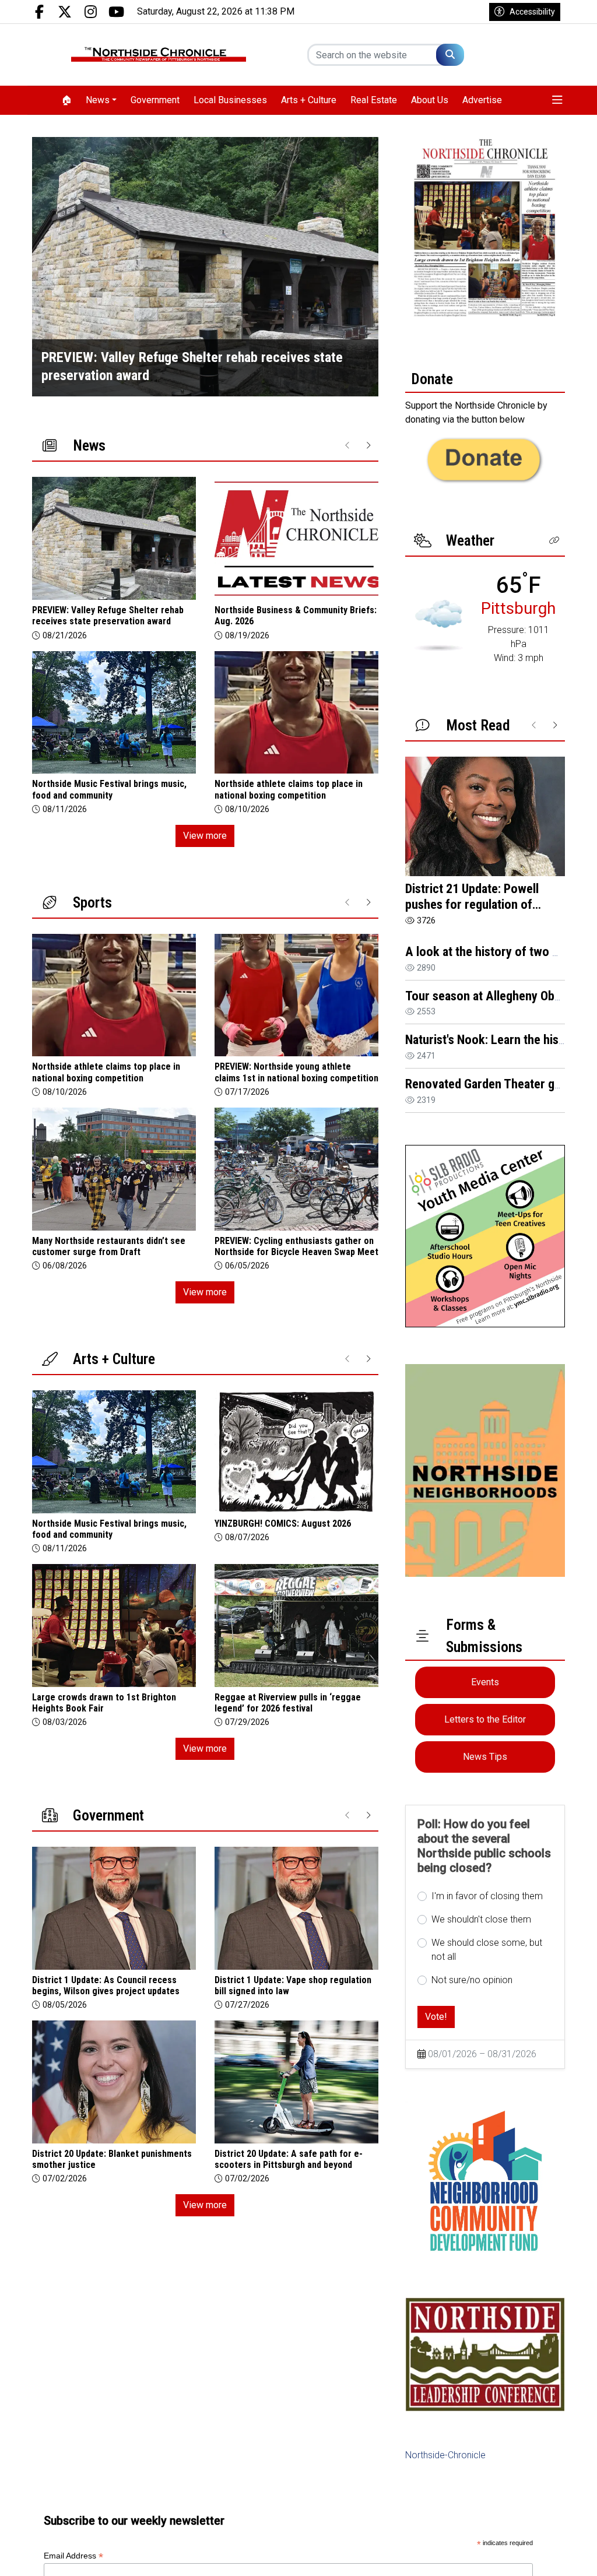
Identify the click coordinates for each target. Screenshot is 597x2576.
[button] (557, 100)
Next (370, 267)
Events (485, 1682)
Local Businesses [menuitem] (230, 100)
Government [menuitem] (155, 100)
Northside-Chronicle (445, 2455)
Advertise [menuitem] (482, 100)
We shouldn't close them (481, 1919)
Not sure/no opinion (472, 1980)
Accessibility (532, 12)
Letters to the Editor (485, 1719)
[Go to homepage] (159, 55)
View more (205, 836)
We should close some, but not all (487, 1950)
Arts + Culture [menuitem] (309, 100)
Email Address (73, 2556)
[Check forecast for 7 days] (438, 625)
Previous (41, 267)
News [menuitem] (98, 100)
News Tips (485, 1757)
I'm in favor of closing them (487, 1896)
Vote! (436, 2017)
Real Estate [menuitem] (374, 100)
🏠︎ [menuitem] (66, 100)
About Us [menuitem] (430, 100)
